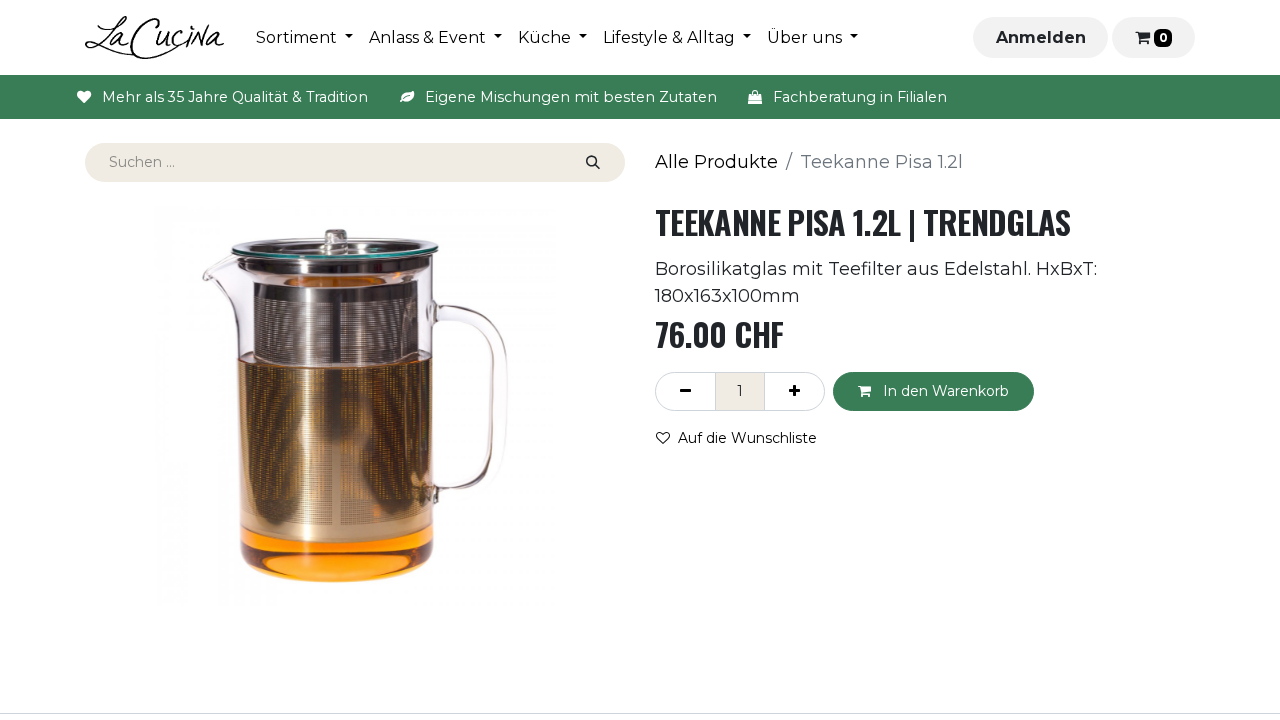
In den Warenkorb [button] (944, 391)
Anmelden (1041, 37)
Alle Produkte (716, 162)
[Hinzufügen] (794, 391)
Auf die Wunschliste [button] (747, 438)
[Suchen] (593, 162)
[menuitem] (304, 38)
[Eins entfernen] (685, 391)
